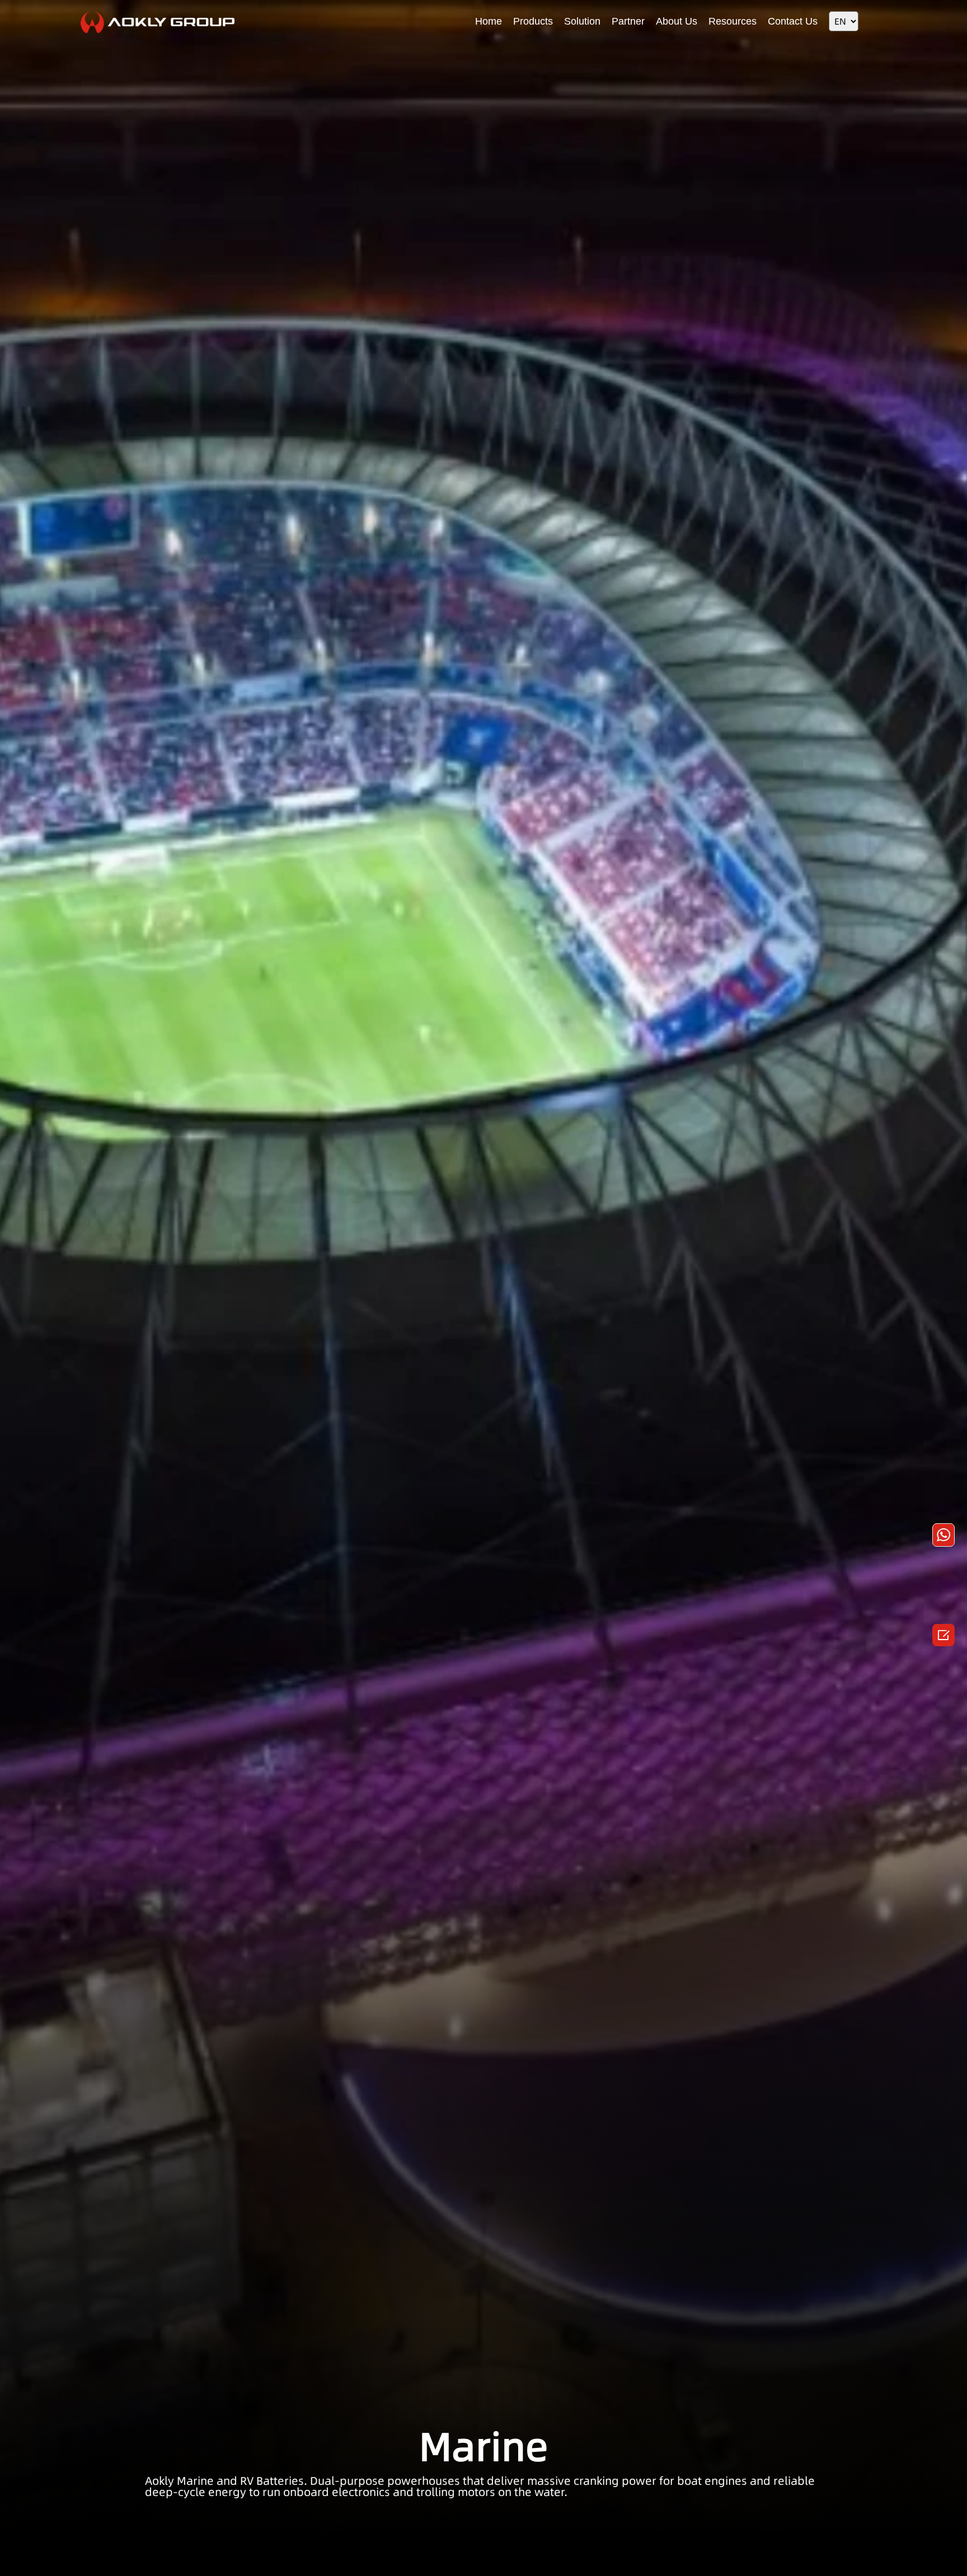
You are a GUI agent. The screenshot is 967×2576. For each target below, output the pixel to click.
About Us (677, 21)
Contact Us (793, 21)
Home (489, 21)
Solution (582, 21)
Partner (628, 21)
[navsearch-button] (878, 20)
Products (533, 21)
